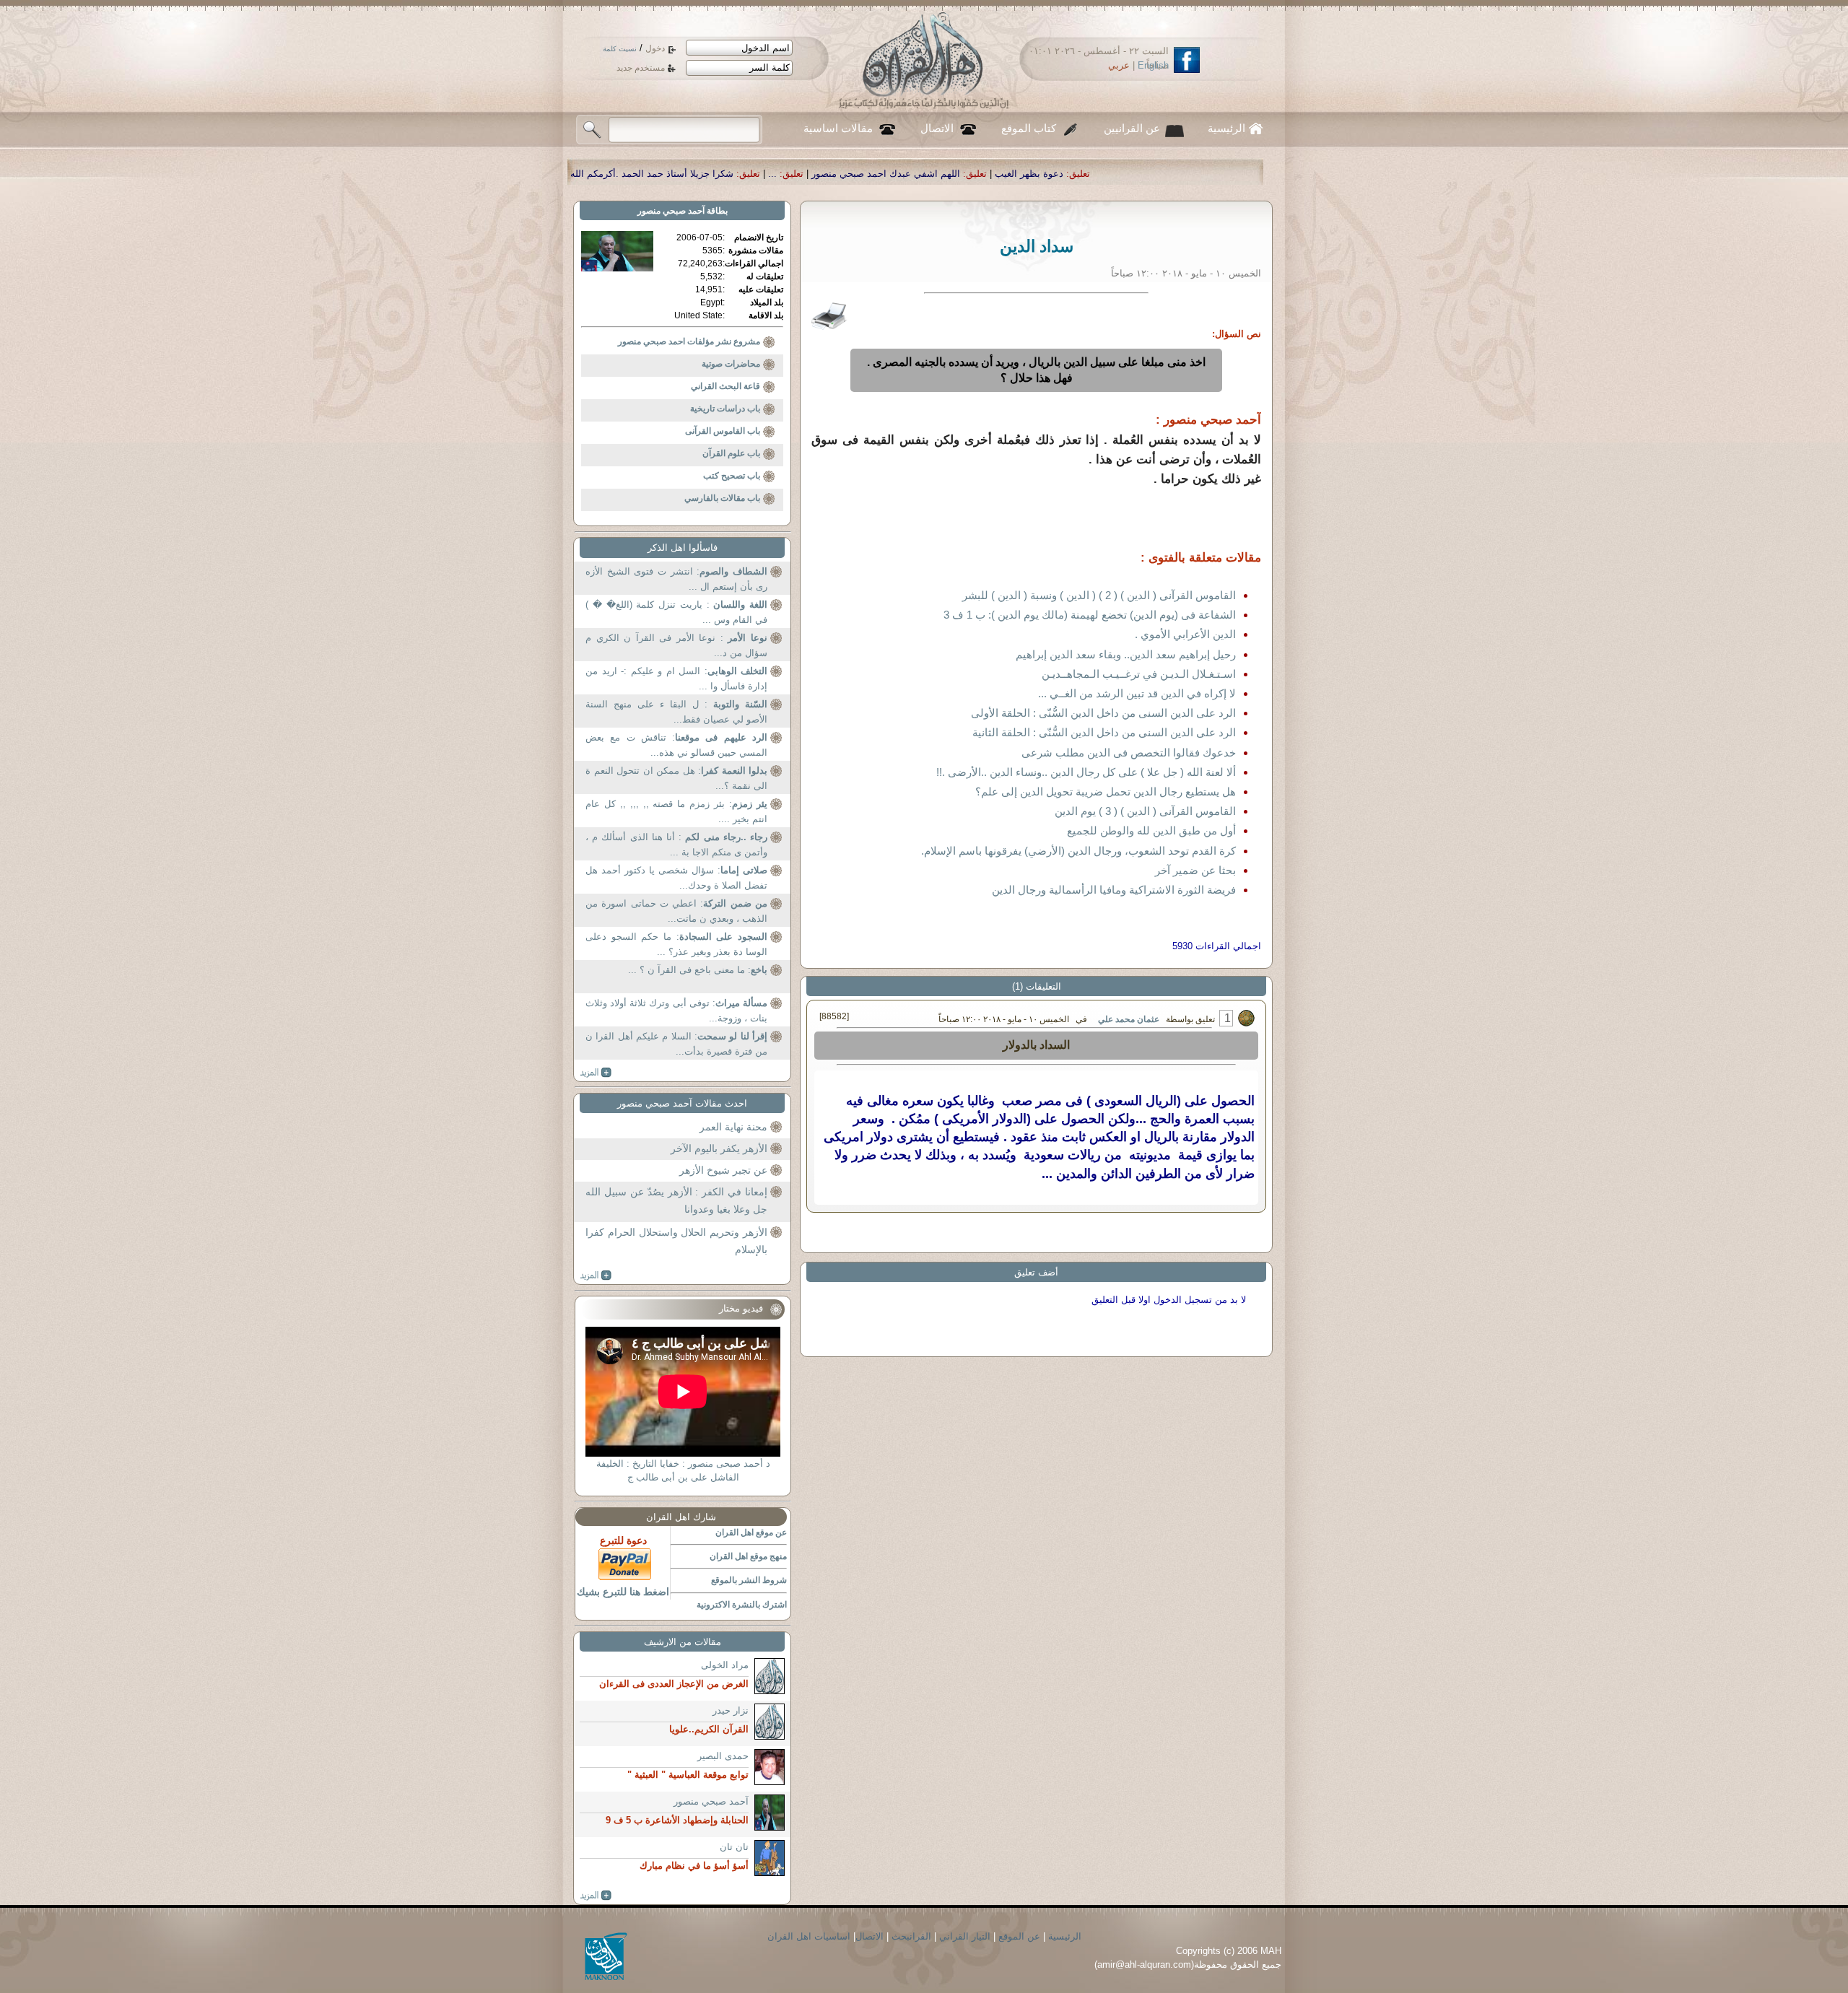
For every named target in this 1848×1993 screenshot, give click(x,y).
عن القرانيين (1132, 128)
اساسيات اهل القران (809, 1936)
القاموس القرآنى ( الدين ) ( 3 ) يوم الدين (1145, 811)
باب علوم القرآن (731, 453)
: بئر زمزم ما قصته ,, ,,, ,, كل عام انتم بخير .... (676, 812)
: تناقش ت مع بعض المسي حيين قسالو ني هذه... (676, 745)
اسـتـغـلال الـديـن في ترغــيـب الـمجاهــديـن (1139, 674)
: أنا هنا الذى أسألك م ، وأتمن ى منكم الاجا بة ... (676, 845)
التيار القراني (965, 1936)
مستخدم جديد (641, 68)
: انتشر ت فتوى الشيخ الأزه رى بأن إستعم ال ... (676, 579)
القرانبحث (911, 1936)
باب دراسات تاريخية (725, 409)
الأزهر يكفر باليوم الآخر (719, 1148)
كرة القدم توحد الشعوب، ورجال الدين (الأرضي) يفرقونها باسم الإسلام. (1078, 851)
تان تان (734, 1847)
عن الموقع (1019, 1936)
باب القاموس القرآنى (723, 431)
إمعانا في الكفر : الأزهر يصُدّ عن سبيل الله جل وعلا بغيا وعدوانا (676, 1200)
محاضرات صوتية (731, 364)
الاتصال (937, 128)
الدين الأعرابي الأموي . (1185, 634)
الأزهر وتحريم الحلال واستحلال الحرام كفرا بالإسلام (676, 1241)
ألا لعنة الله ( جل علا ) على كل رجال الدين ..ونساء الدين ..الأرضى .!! (1086, 772)
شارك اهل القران (681, 1517)
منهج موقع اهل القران (748, 1556)
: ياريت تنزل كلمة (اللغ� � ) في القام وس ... (676, 612)
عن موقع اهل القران (751, 1532)
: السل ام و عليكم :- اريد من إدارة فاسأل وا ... (676, 679)
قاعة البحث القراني (725, 386)
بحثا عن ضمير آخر (1195, 870)
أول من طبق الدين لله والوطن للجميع (1151, 830)
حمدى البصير (723, 1756)
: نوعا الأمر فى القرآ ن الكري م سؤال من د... (676, 646)
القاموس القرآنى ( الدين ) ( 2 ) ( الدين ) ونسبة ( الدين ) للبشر (1099, 595)
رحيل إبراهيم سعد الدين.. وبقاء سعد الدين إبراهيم (1126, 654)
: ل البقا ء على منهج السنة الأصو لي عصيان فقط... (676, 712)
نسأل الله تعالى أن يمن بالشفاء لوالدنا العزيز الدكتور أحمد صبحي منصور (614, 174)
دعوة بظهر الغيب (1257, 174)
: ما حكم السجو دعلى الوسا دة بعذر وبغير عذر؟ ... (676, 945)
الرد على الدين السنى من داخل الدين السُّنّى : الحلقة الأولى (1103, 713)
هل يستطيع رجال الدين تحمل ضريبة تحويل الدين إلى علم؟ (1106, 791)
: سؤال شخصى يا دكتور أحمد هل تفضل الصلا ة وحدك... (676, 878)
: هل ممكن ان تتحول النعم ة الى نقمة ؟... (676, 779)
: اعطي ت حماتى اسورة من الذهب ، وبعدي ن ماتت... (676, 911)
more (596, 1073)
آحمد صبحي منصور (671, 211)
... (1001, 174)
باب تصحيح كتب (732, 476)
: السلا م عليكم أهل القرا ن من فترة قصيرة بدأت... (676, 1044)
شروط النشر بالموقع (749, 1580)
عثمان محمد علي (1129, 1019)
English (1153, 65)
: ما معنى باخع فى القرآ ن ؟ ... (698, 970)
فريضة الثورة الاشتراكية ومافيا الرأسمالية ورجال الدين (1114, 890)
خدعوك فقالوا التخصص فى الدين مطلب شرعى (1129, 753)
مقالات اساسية (838, 128)
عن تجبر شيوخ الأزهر (723, 1170)
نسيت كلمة (620, 49)
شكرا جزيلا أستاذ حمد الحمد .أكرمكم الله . (877, 174)
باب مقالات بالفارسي (722, 498)
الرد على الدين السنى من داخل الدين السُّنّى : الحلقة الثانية (1104, 732)
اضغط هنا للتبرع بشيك (623, 1592)
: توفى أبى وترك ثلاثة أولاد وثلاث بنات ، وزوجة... (676, 1011)
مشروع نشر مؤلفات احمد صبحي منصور (689, 341)
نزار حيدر (731, 1710)
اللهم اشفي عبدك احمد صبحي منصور (1114, 174)
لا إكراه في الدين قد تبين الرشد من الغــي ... (1137, 693)
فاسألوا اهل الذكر (683, 548)
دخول (655, 48)
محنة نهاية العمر (733, 1127)
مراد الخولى (725, 1665)
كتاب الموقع (1029, 128)
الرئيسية (1226, 128)
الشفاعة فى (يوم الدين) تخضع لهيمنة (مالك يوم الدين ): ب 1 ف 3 (1090, 615)
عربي (1119, 65)
